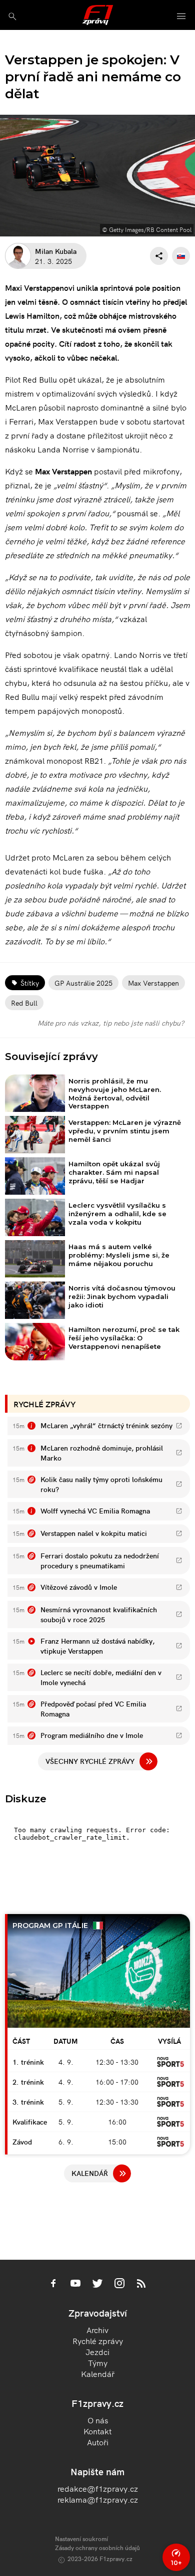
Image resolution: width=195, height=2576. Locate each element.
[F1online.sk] (98, 15)
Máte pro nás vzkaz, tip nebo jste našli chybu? (111, 1023)
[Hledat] (12, 16)
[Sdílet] (159, 256)
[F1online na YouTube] (75, 2284)
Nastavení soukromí (81, 2538)
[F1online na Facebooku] (53, 2284)
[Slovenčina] (181, 256)
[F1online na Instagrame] (119, 2284)
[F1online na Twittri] (97, 2284)
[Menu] (181, 17)
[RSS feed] (141, 2284)
